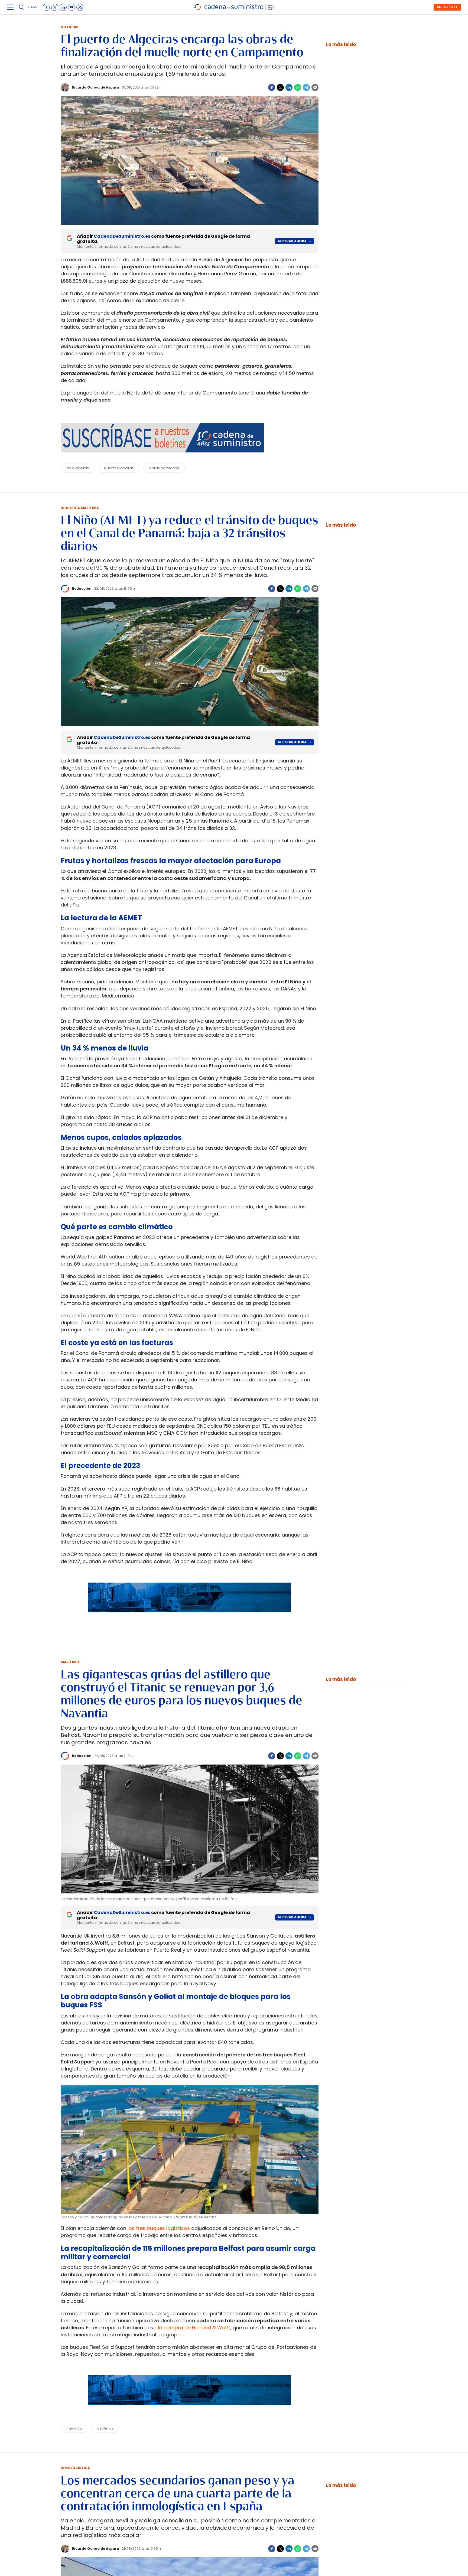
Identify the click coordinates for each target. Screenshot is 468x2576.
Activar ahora (292, 241)
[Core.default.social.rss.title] (80, 7)
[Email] (315, 87)
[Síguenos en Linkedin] (63, 7)
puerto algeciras (119, 468)
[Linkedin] (289, 87)
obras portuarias (164, 468)
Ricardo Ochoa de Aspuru (96, 87)
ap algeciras (78, 468)
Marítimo (70, 1662)
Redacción (82, 588)
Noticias (69, 27)
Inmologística (75, 2468)
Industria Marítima (80, 508)
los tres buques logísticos (159, 2228)
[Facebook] (272, 87)
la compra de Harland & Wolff (194, 2328)
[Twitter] (280, 87)
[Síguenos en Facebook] (46, 7)
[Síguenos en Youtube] (71, 7)
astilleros (105, 2428)
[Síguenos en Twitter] (55, 7)
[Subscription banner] (190, 1618)
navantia (74, 2428)
